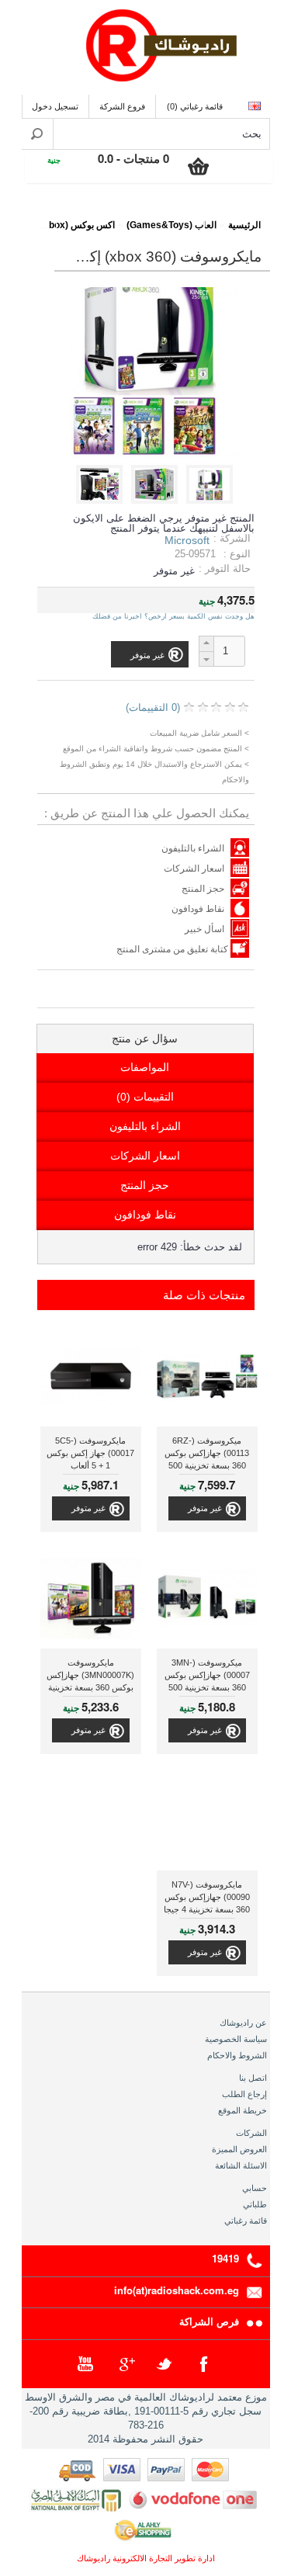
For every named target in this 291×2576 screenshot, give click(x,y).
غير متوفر (205, 1508)
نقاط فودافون (198, 909)
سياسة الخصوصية (236, 2039)
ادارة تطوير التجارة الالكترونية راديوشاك (146, 2558)
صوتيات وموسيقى (163, 215)
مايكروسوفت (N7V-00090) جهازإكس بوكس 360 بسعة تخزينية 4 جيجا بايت (207, 1899)
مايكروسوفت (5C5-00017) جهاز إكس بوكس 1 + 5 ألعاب (90, 1453)
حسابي (255, 2188)
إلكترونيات (237, 215)
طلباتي (255, 2204)
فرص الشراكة (209, 2321)
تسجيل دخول (55, 106)
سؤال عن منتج (145, 1038)
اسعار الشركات (194, 868)
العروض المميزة (239, 2149)
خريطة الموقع (242, 2110)
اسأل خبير (204, 929)
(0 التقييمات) (153, 707)
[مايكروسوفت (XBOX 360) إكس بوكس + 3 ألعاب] (212, 500)
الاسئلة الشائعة (241, 2165)
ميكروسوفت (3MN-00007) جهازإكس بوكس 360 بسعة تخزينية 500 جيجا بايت (207, 1677)
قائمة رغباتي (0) (195, 106)
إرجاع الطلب (244, 2094)
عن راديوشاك (243, 2023)
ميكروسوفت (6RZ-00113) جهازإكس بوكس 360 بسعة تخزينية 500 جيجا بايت (207, 1455)
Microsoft (187, 540)
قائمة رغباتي (246, 2221)
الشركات (251, 2133)
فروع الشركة (122, 106)
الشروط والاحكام (237, 2055)
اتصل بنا (253, 2078)
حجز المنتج (203, 889)
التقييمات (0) (145, 1097)
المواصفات (145, 1067)
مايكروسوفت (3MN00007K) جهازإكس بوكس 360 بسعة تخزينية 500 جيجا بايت (90, 1677)
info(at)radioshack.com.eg (177, 2290)
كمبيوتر (89, 215)
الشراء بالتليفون (193, 848)
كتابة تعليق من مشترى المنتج (173, 949)
